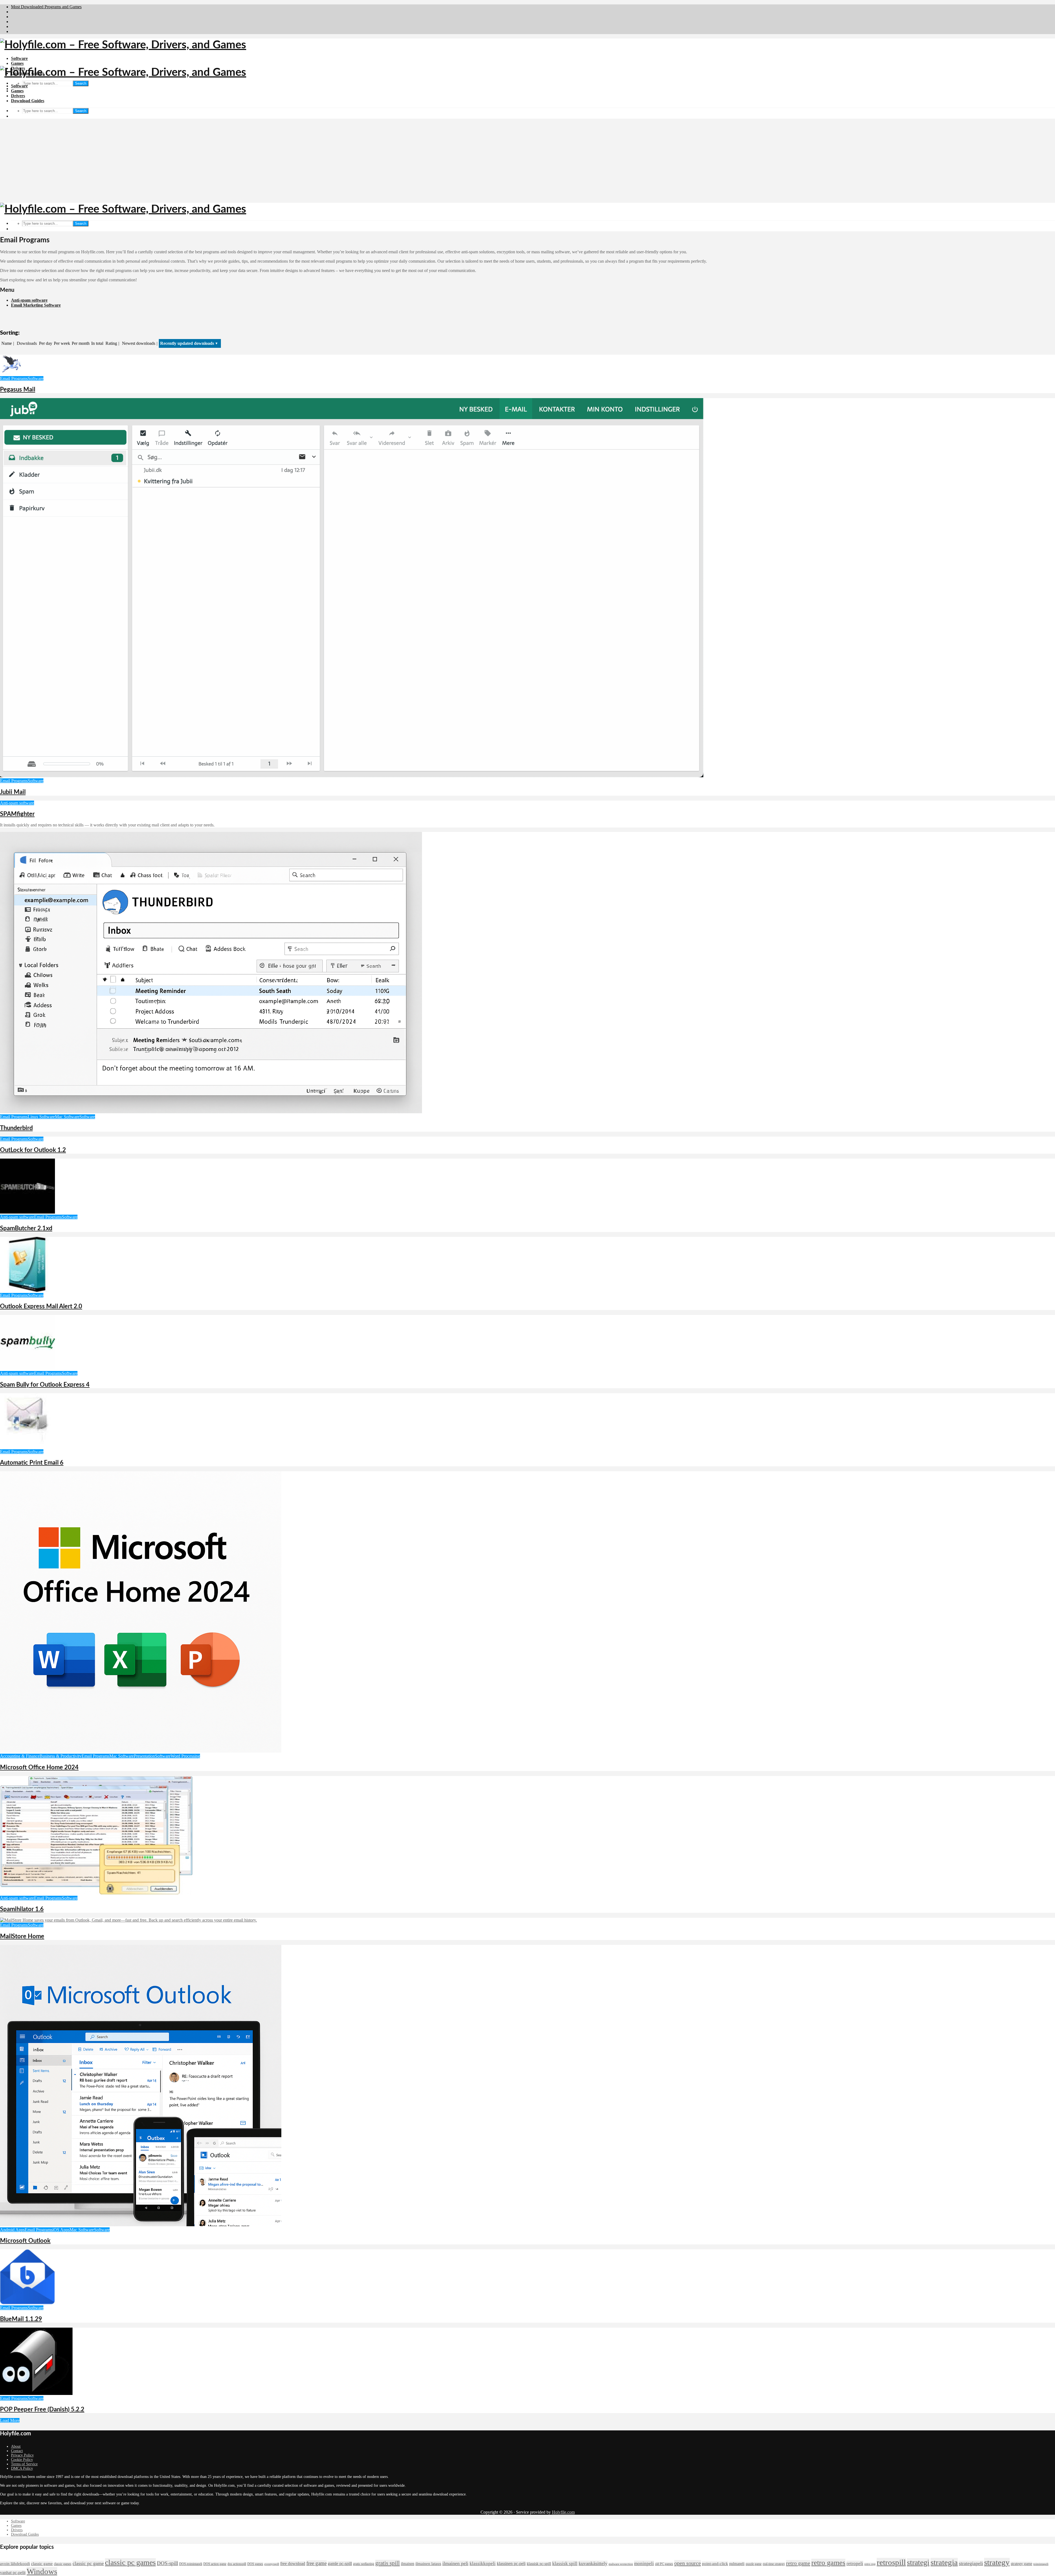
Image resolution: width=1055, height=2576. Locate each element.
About (16, 2446)
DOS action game (215, 2564)
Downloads (27, 343)
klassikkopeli (483, 2563)
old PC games (664, 2564)
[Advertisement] (527, 162)
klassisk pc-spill (539, 2564)
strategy (997, 2562)
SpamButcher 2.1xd (26, 1228)
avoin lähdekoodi (15, 2564)
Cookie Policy (22, 2460)
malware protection (621, 2564)
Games (17, 63)
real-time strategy (774, 2564)
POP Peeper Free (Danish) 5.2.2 (42, 2410)
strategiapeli (971, 2563)
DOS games (255, 2564)
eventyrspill (272, 2564)
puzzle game (754, 2564)
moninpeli (644, 2563)
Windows (42, 2571)
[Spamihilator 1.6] (96, 1893)
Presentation (144, 1756)
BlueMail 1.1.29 (21, 2319)
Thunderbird (16, 1128)
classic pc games (130, 2562)
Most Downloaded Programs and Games (46, 7)
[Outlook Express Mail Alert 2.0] (27, 1290)
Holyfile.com (563, 2512)
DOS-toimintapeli (191, 2564)
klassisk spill (565, 2563)
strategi (918, 2562)
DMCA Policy (22, 2468)
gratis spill (388, 2563)
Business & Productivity (61, 1756)
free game (316, 2563)
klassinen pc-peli (511, 2563)
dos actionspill (237, 2564)
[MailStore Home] (128, 1920)
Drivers (18, 96)
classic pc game (88, 2563)
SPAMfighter (17, 814)
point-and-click (715, 2564)
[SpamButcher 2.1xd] (27, 1212)
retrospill (891, 2562)
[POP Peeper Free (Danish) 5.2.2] (36, 2393)
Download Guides (28, 101)
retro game (798, 2563)
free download (293, 2563)
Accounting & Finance (20, 1756)
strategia (944, 2562)
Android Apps (12, 2230)
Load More (10, 2420)
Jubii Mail (13, 792)
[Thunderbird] (211, 1112)
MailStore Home (22, 1936)
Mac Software (67, 1117)
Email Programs (14, 378)
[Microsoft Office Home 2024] (141, 1751)
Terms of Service (24, 2464)
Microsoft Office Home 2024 (39, 1767)
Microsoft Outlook (25, 2241)
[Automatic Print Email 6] (27, 1447)
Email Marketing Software (36, 305)
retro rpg (870, 2564)
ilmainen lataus (428, 2564)
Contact (17, 2451)
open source (688, 2563)
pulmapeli (737, 2564)
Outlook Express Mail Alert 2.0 (41, 1306)
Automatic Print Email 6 (32, 1463)
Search (81, 83)
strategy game (1021, 2564)
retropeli (855, 2563)
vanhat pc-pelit (13, 2573)
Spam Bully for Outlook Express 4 (45, 1385)
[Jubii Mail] (352, 776)
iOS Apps (61, 2230)
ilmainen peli (455, 2563)
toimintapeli (1041, 2564)
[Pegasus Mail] (11, 374)
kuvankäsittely (593, 2563)
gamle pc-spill (340, 2563)
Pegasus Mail (18, 390)
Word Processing (185, 1756)
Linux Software (41, 1117)
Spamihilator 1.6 (22, 1909)
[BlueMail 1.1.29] (27, 2303)
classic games (63, 2564)
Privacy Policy (22, 2455)
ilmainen (408, 2564)
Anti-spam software (29, 300)
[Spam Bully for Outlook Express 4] (27, 1368)
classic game (42, 2564)
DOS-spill (167, 2563)
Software (19, 58)
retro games (828, 2563)
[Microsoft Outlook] (141, 2225)
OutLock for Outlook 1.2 (33, 1150)
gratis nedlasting (364, 2564)
